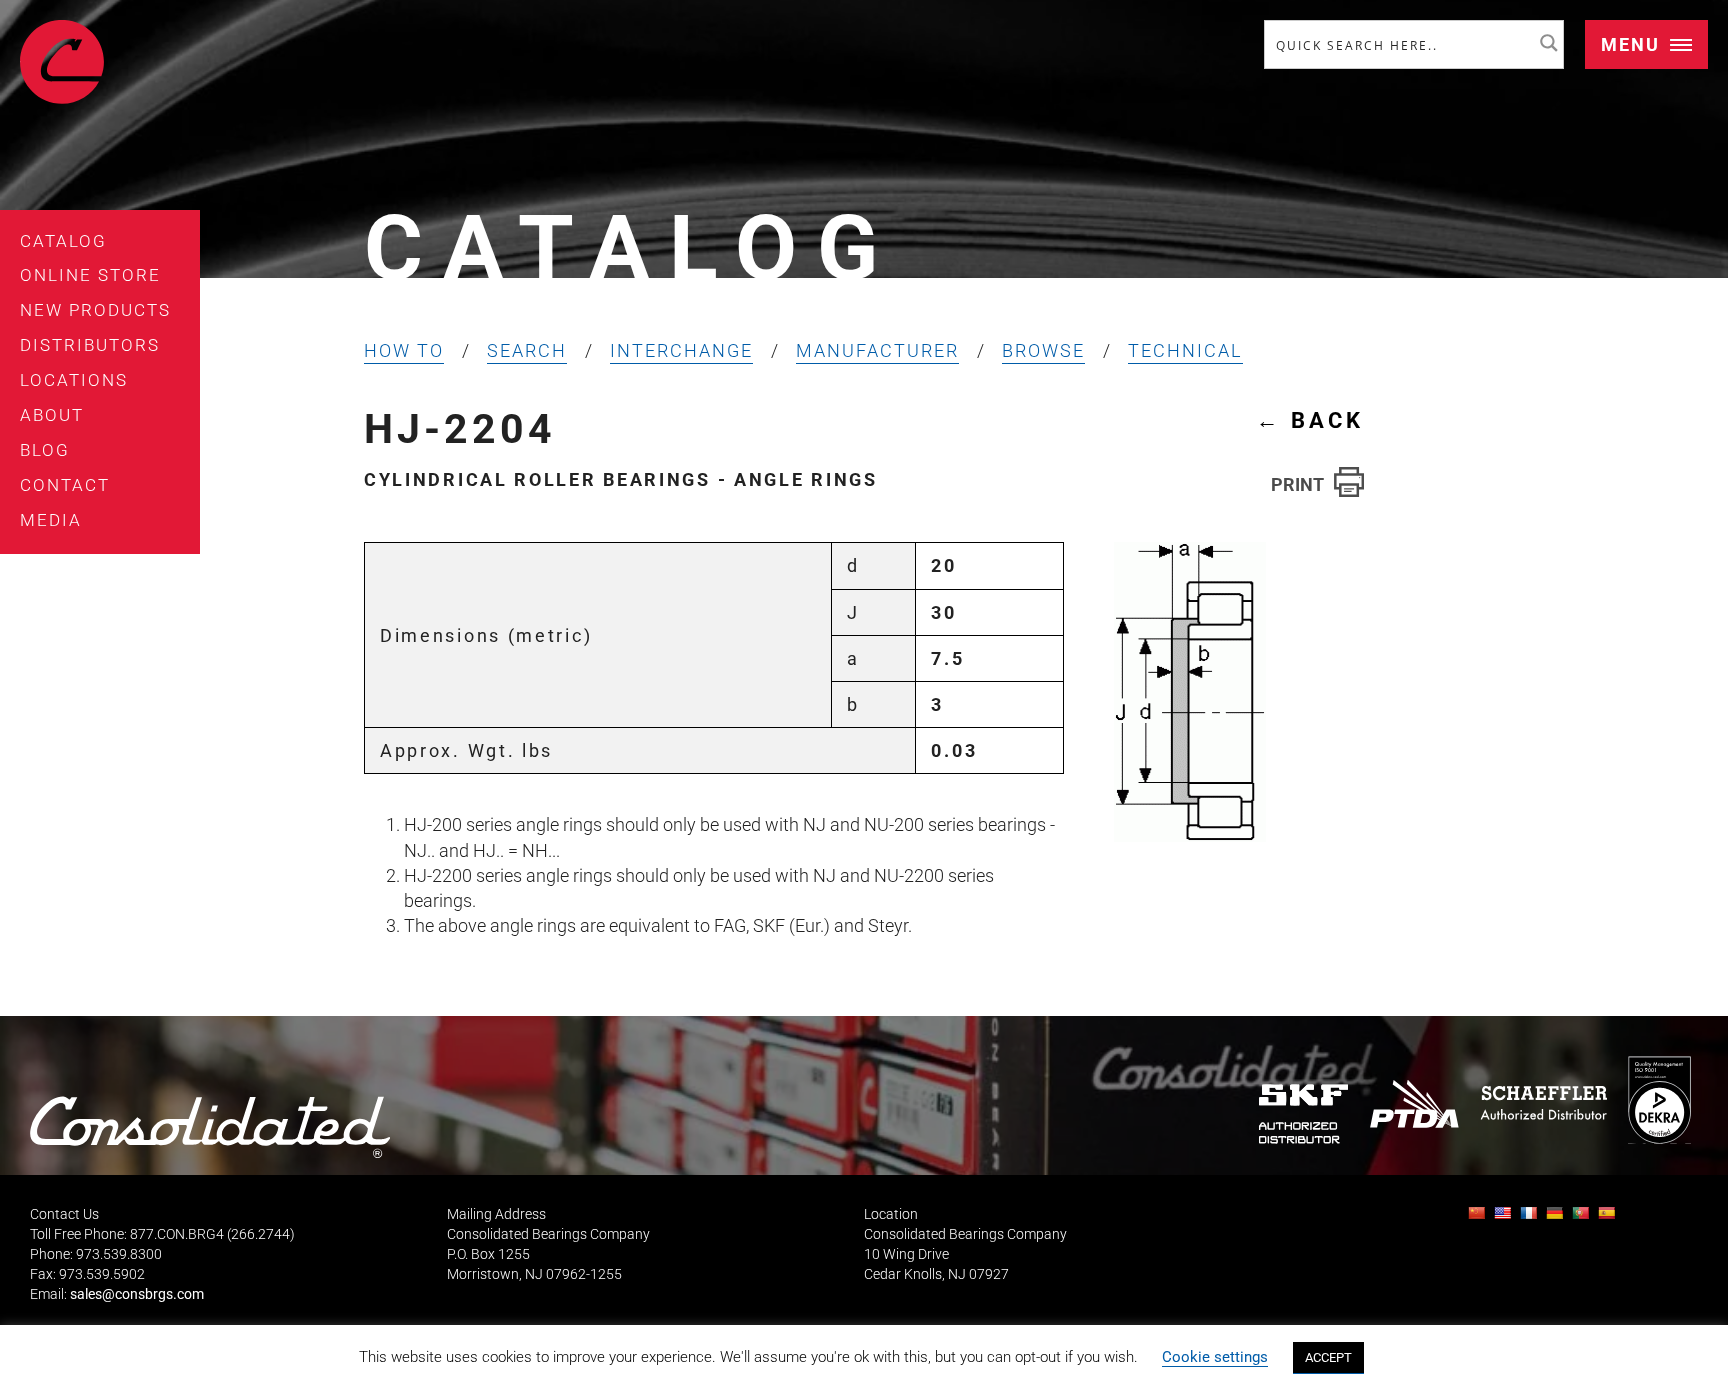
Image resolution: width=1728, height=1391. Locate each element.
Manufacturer (877, 350)
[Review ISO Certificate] (1659, 1099)
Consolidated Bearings (62, 62)
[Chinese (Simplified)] (1479, 1218)
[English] (1505, 1218)
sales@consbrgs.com (137, 1294)
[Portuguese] (1583, 1218)
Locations (74, 380)
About (52, 415)
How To (404, 350)
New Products (95, 310)
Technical (1185, 350)
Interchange (681, 350)
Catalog (63, 241)
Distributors (90, 345)
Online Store (90, 275)
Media (51, 520)
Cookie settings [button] (1215, 1357)
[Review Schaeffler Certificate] (1543, 1103)
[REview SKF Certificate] (1304, 1113)
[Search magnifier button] (1549, 43)
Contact (65, 485)
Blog (45, 450)
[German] (1557, 1218)
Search (527, 350)
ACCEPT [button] (1328, 1357)
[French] (1531, 1218)
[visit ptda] (1414, 1104)
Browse (1043, 350)
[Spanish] (1609, 1218)
